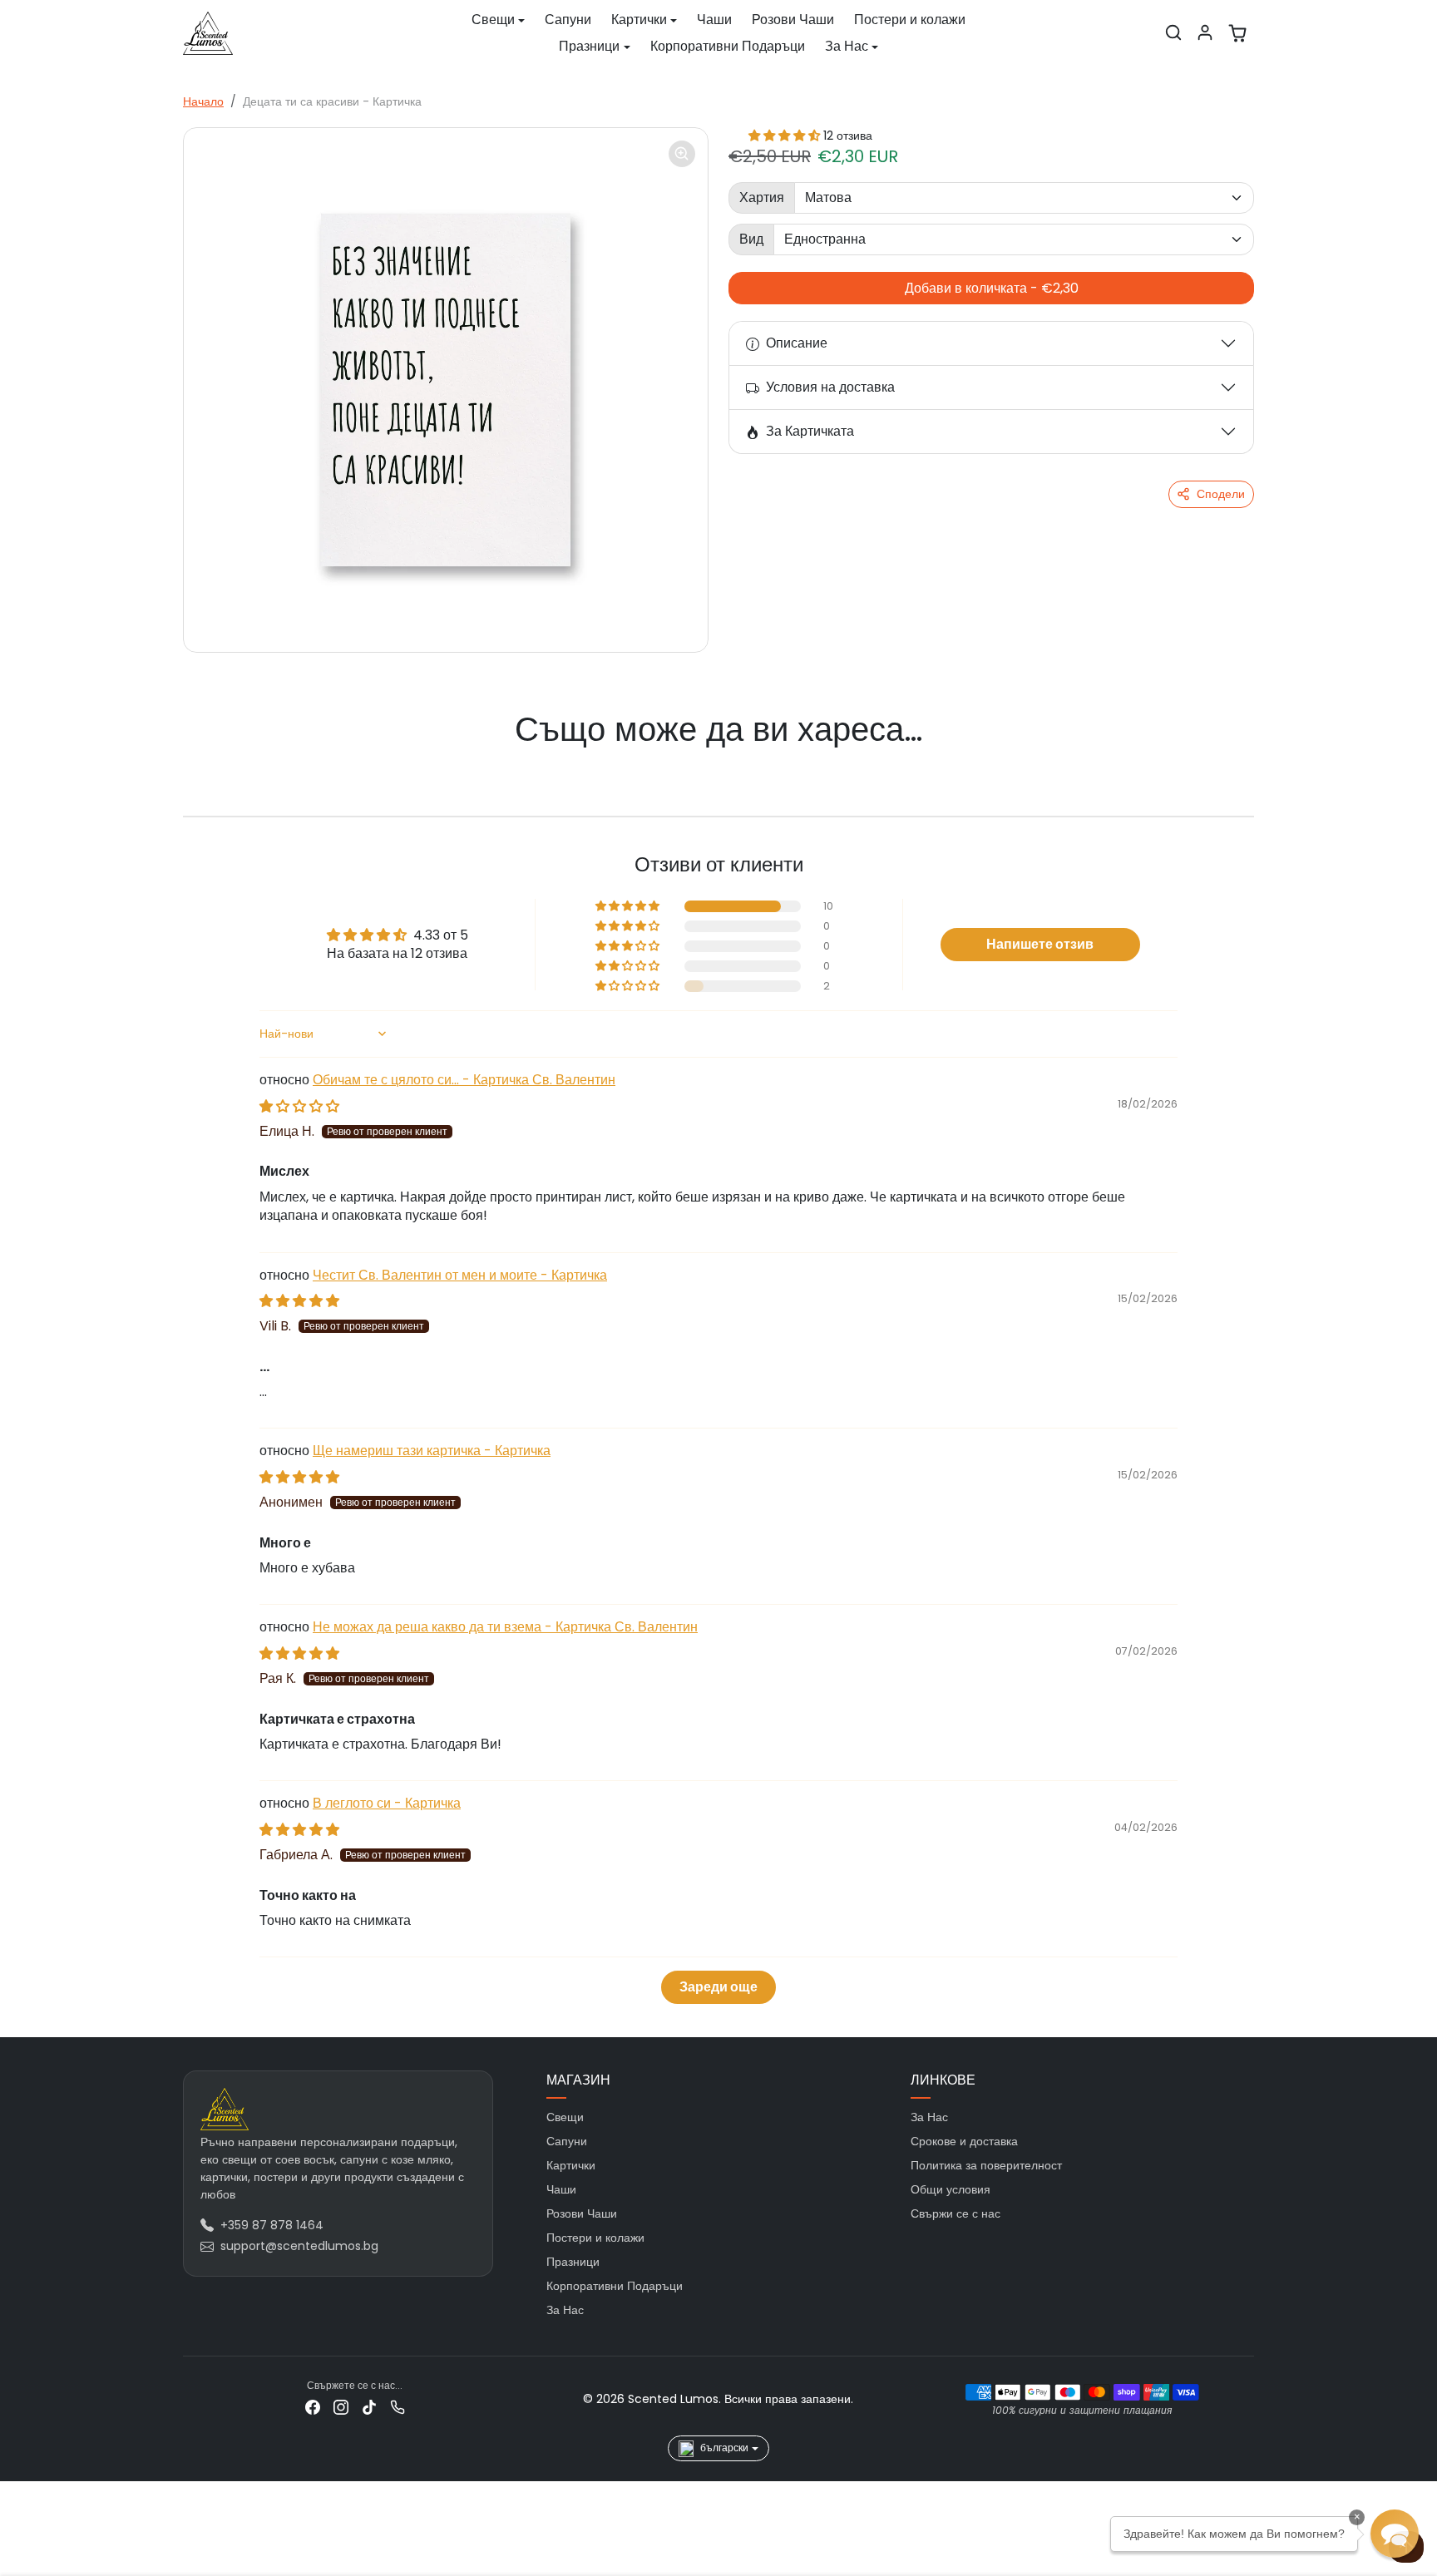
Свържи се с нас (956, 2213)
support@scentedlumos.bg (299, 2246)
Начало (203, 101)
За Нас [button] (847, 46)
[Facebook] (313, 2407)
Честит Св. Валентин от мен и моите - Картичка (460, 1275)
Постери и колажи (910, 20)
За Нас (565, 2310)
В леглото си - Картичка (387, 1803)
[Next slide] (1229, 762)
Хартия (762, 197)
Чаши (714, 20)
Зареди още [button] (718, 1987)
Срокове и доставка (964, 2141)
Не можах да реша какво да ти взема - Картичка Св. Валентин (505, 1627)
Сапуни (568, 20)
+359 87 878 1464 (272, 2225)
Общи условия (951, 2189)
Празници (573, 2262)
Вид (751, 239)
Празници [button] (589, 46)
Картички (571, 2165)
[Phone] (398, 2407)
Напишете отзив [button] (1040, 944)
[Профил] (1205, 32)
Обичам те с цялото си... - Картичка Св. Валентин (464, 1080)
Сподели (1221, 494)
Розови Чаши (793, 20)
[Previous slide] (208, 762)
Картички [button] (639, 20)
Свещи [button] (493, 20)
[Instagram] (341, 2407)
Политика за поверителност (986, 2165)
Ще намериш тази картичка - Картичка (432, 1451)
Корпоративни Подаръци (728, 46)
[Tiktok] (369, 2407)
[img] (299, 1106)
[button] (1173, 32)
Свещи (565, 2117)
